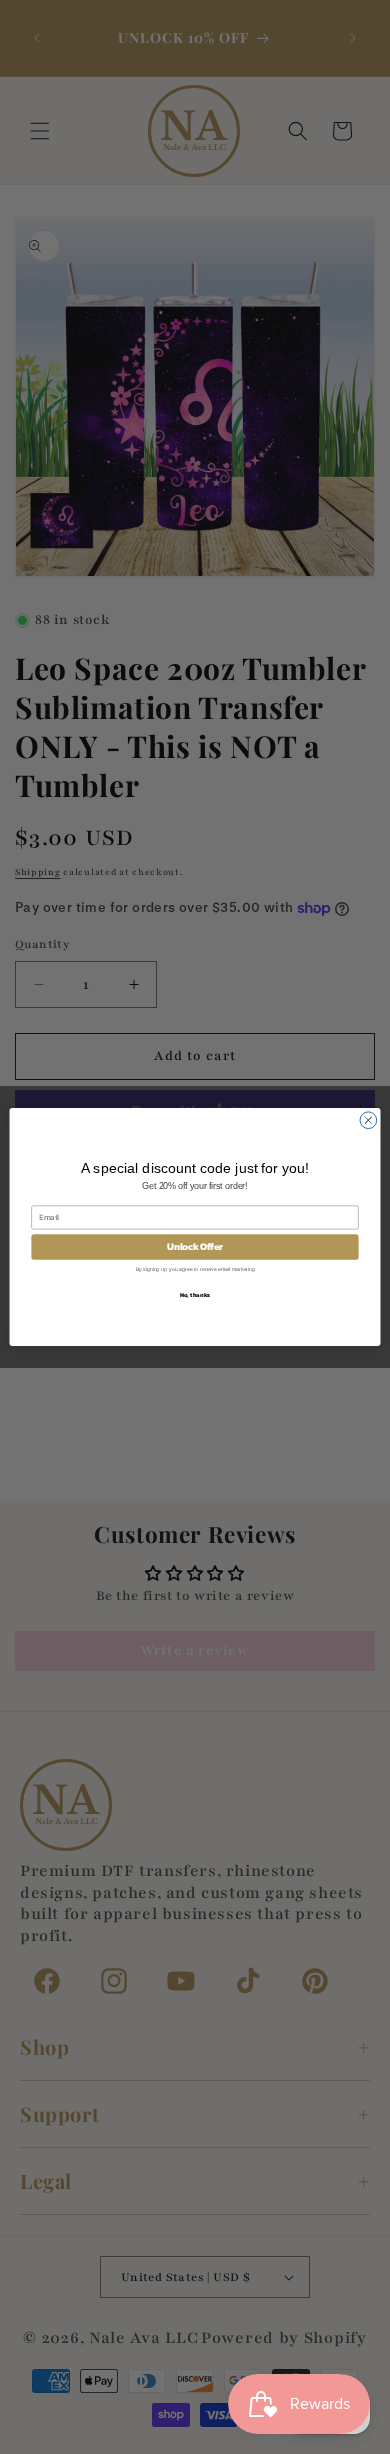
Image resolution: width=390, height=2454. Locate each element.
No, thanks (195, 1294)
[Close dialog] (368, 1120)
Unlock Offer (195, 1247)
